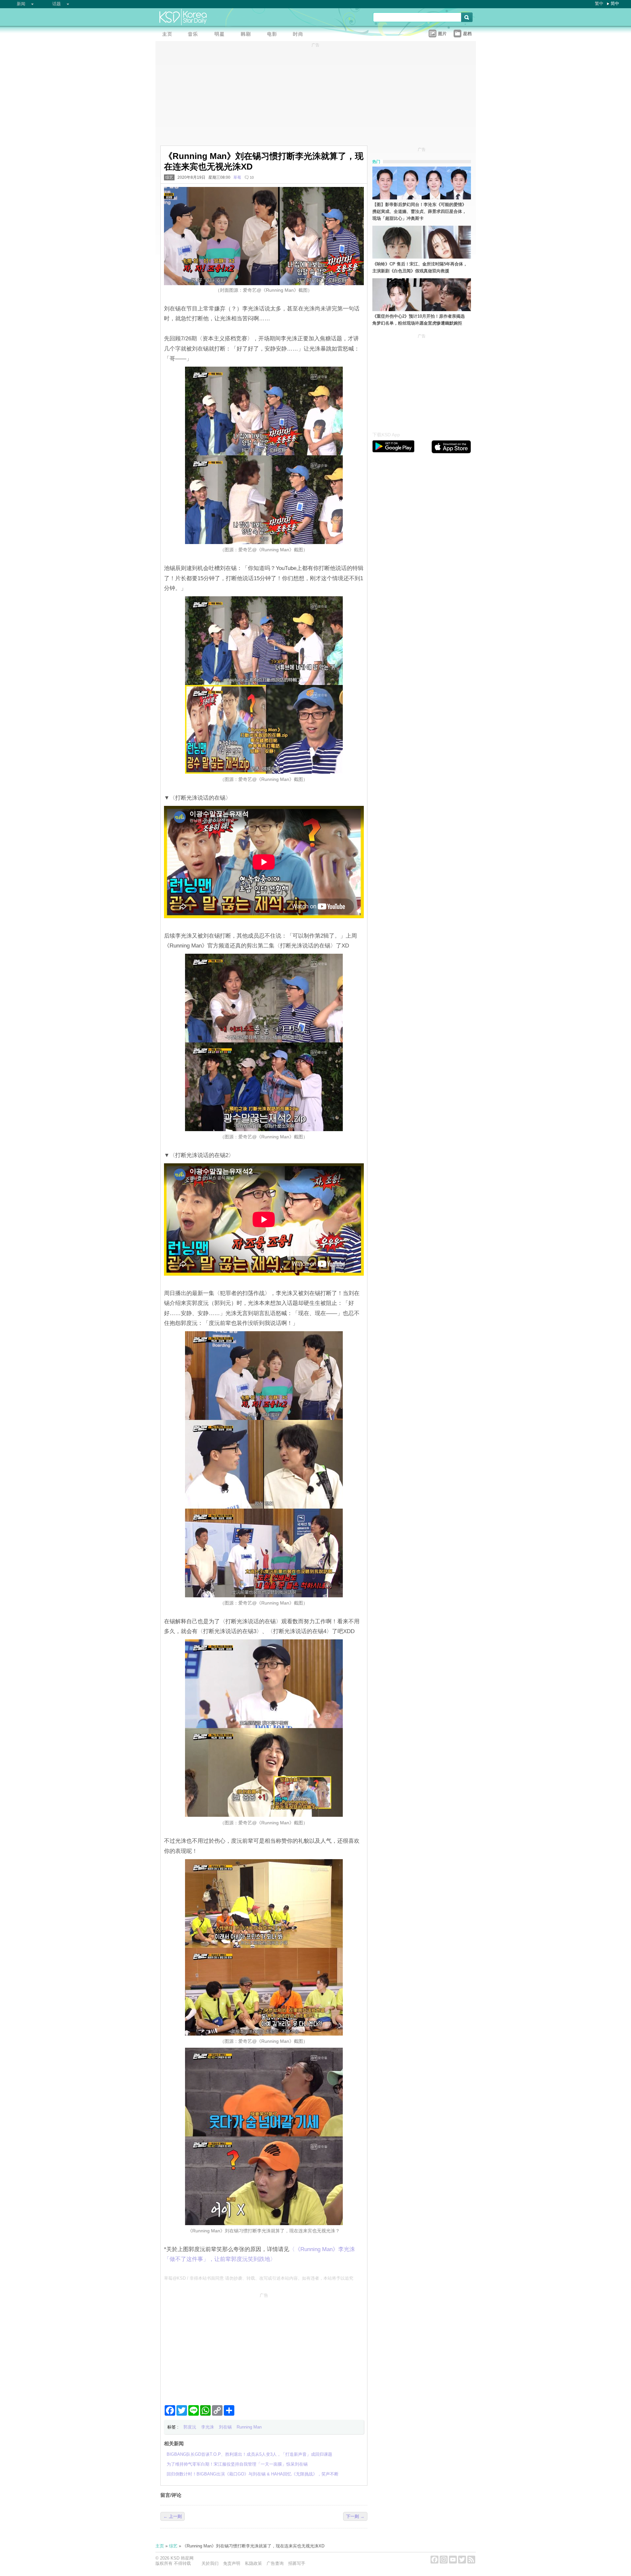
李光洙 (208, 2427)
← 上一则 (173, 2516)
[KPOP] (195, 35)
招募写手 (297, 2563)
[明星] (221, 35)
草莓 (237, 177)
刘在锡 (225, 2427)
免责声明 (232, 2563)
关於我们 (210, 2563)
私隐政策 (253, 2563)
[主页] (169, 35)
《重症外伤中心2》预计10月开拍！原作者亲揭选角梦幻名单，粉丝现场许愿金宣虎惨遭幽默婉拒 (419, 320)
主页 (160, 2546)
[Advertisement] (264, 2346)
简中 (615, 3)
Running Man (249, 2427)
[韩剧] (247, 35)
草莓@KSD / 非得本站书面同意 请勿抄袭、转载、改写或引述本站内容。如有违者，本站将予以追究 (259, 2278)
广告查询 (275, 2563)
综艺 (169, 177)
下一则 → (355, 2516)
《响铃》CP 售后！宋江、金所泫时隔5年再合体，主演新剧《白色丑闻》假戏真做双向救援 (420, 267)
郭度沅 (190, 2427)
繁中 (599, 3)
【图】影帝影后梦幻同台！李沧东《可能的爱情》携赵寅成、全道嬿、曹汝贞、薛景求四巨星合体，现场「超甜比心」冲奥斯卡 (419, 211)
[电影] (274, 35)
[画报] (300, 35)
